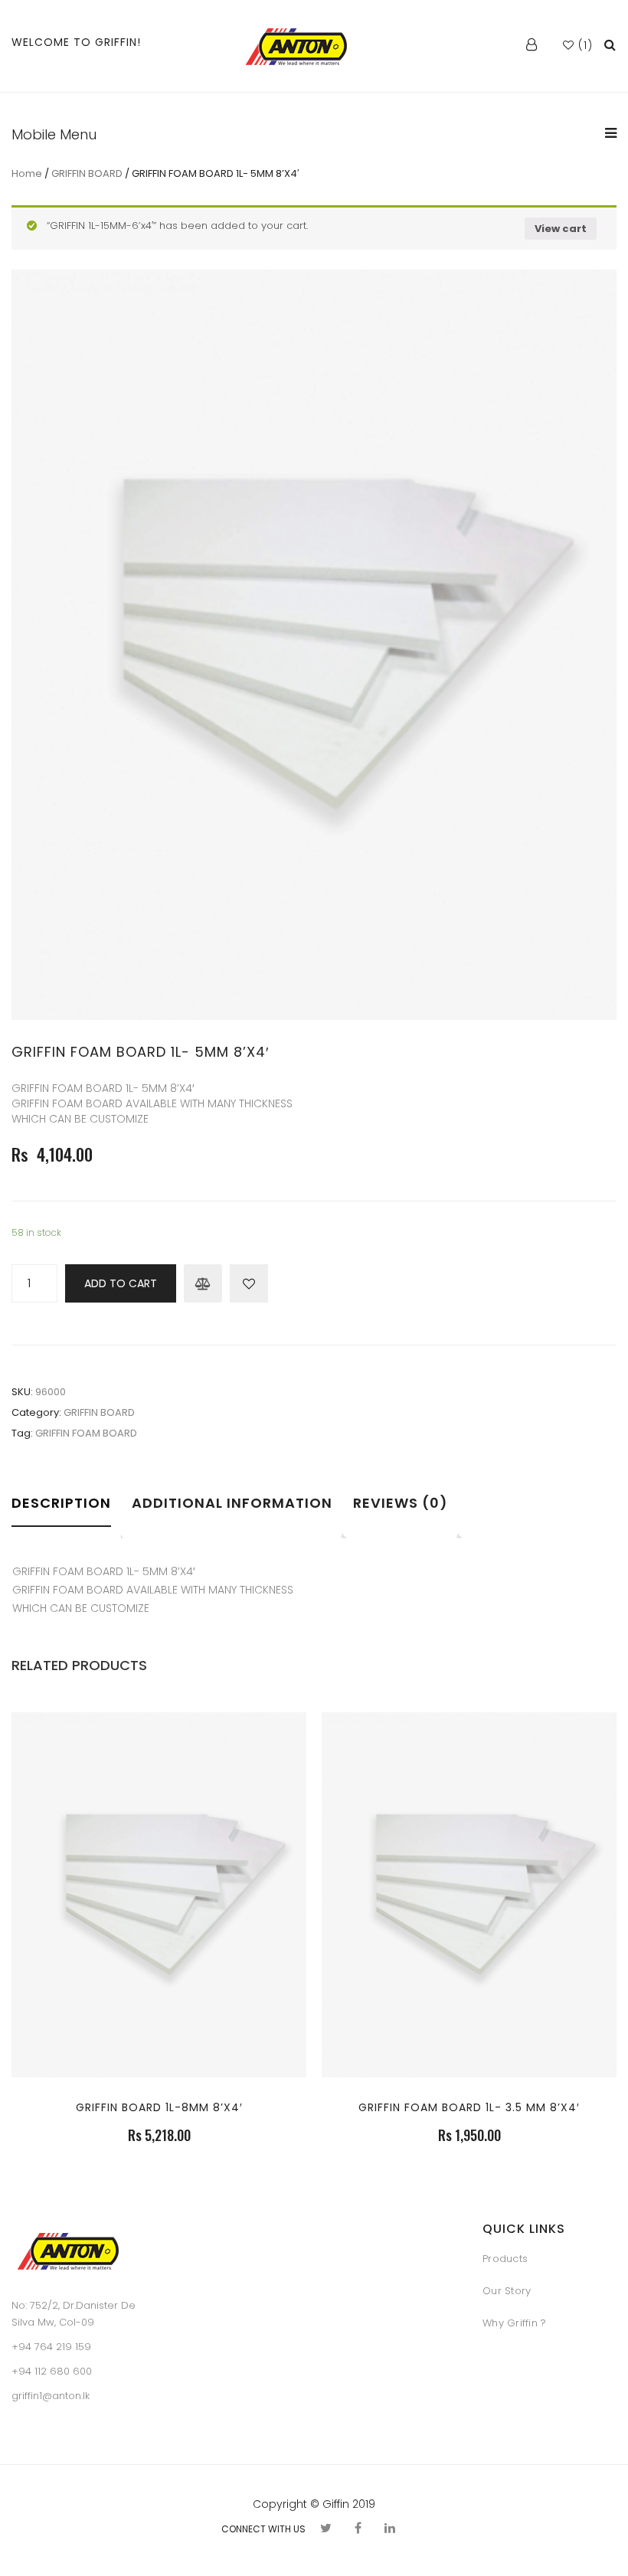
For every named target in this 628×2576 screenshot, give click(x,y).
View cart (561, 229)
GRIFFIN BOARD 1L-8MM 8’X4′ (159, 2107)
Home (27, 173)
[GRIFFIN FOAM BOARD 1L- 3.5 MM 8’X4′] (469, 1985)
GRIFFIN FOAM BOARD (86, 1433)
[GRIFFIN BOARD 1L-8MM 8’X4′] (159, 1985)
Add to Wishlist (249, 1283)
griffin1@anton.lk (51, 2396)
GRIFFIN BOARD (87, 173)
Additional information (232, 1503)
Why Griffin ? (514, 2323)
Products (505, 2259)
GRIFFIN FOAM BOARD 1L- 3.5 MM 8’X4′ (469, 2107)
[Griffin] (297, 46)
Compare (203, 1283)
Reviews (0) (401, 1503)
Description (61, 1503)
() (584, 45)
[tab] (66, 1514)
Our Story (507, 2291)
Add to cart (121, 1283)
